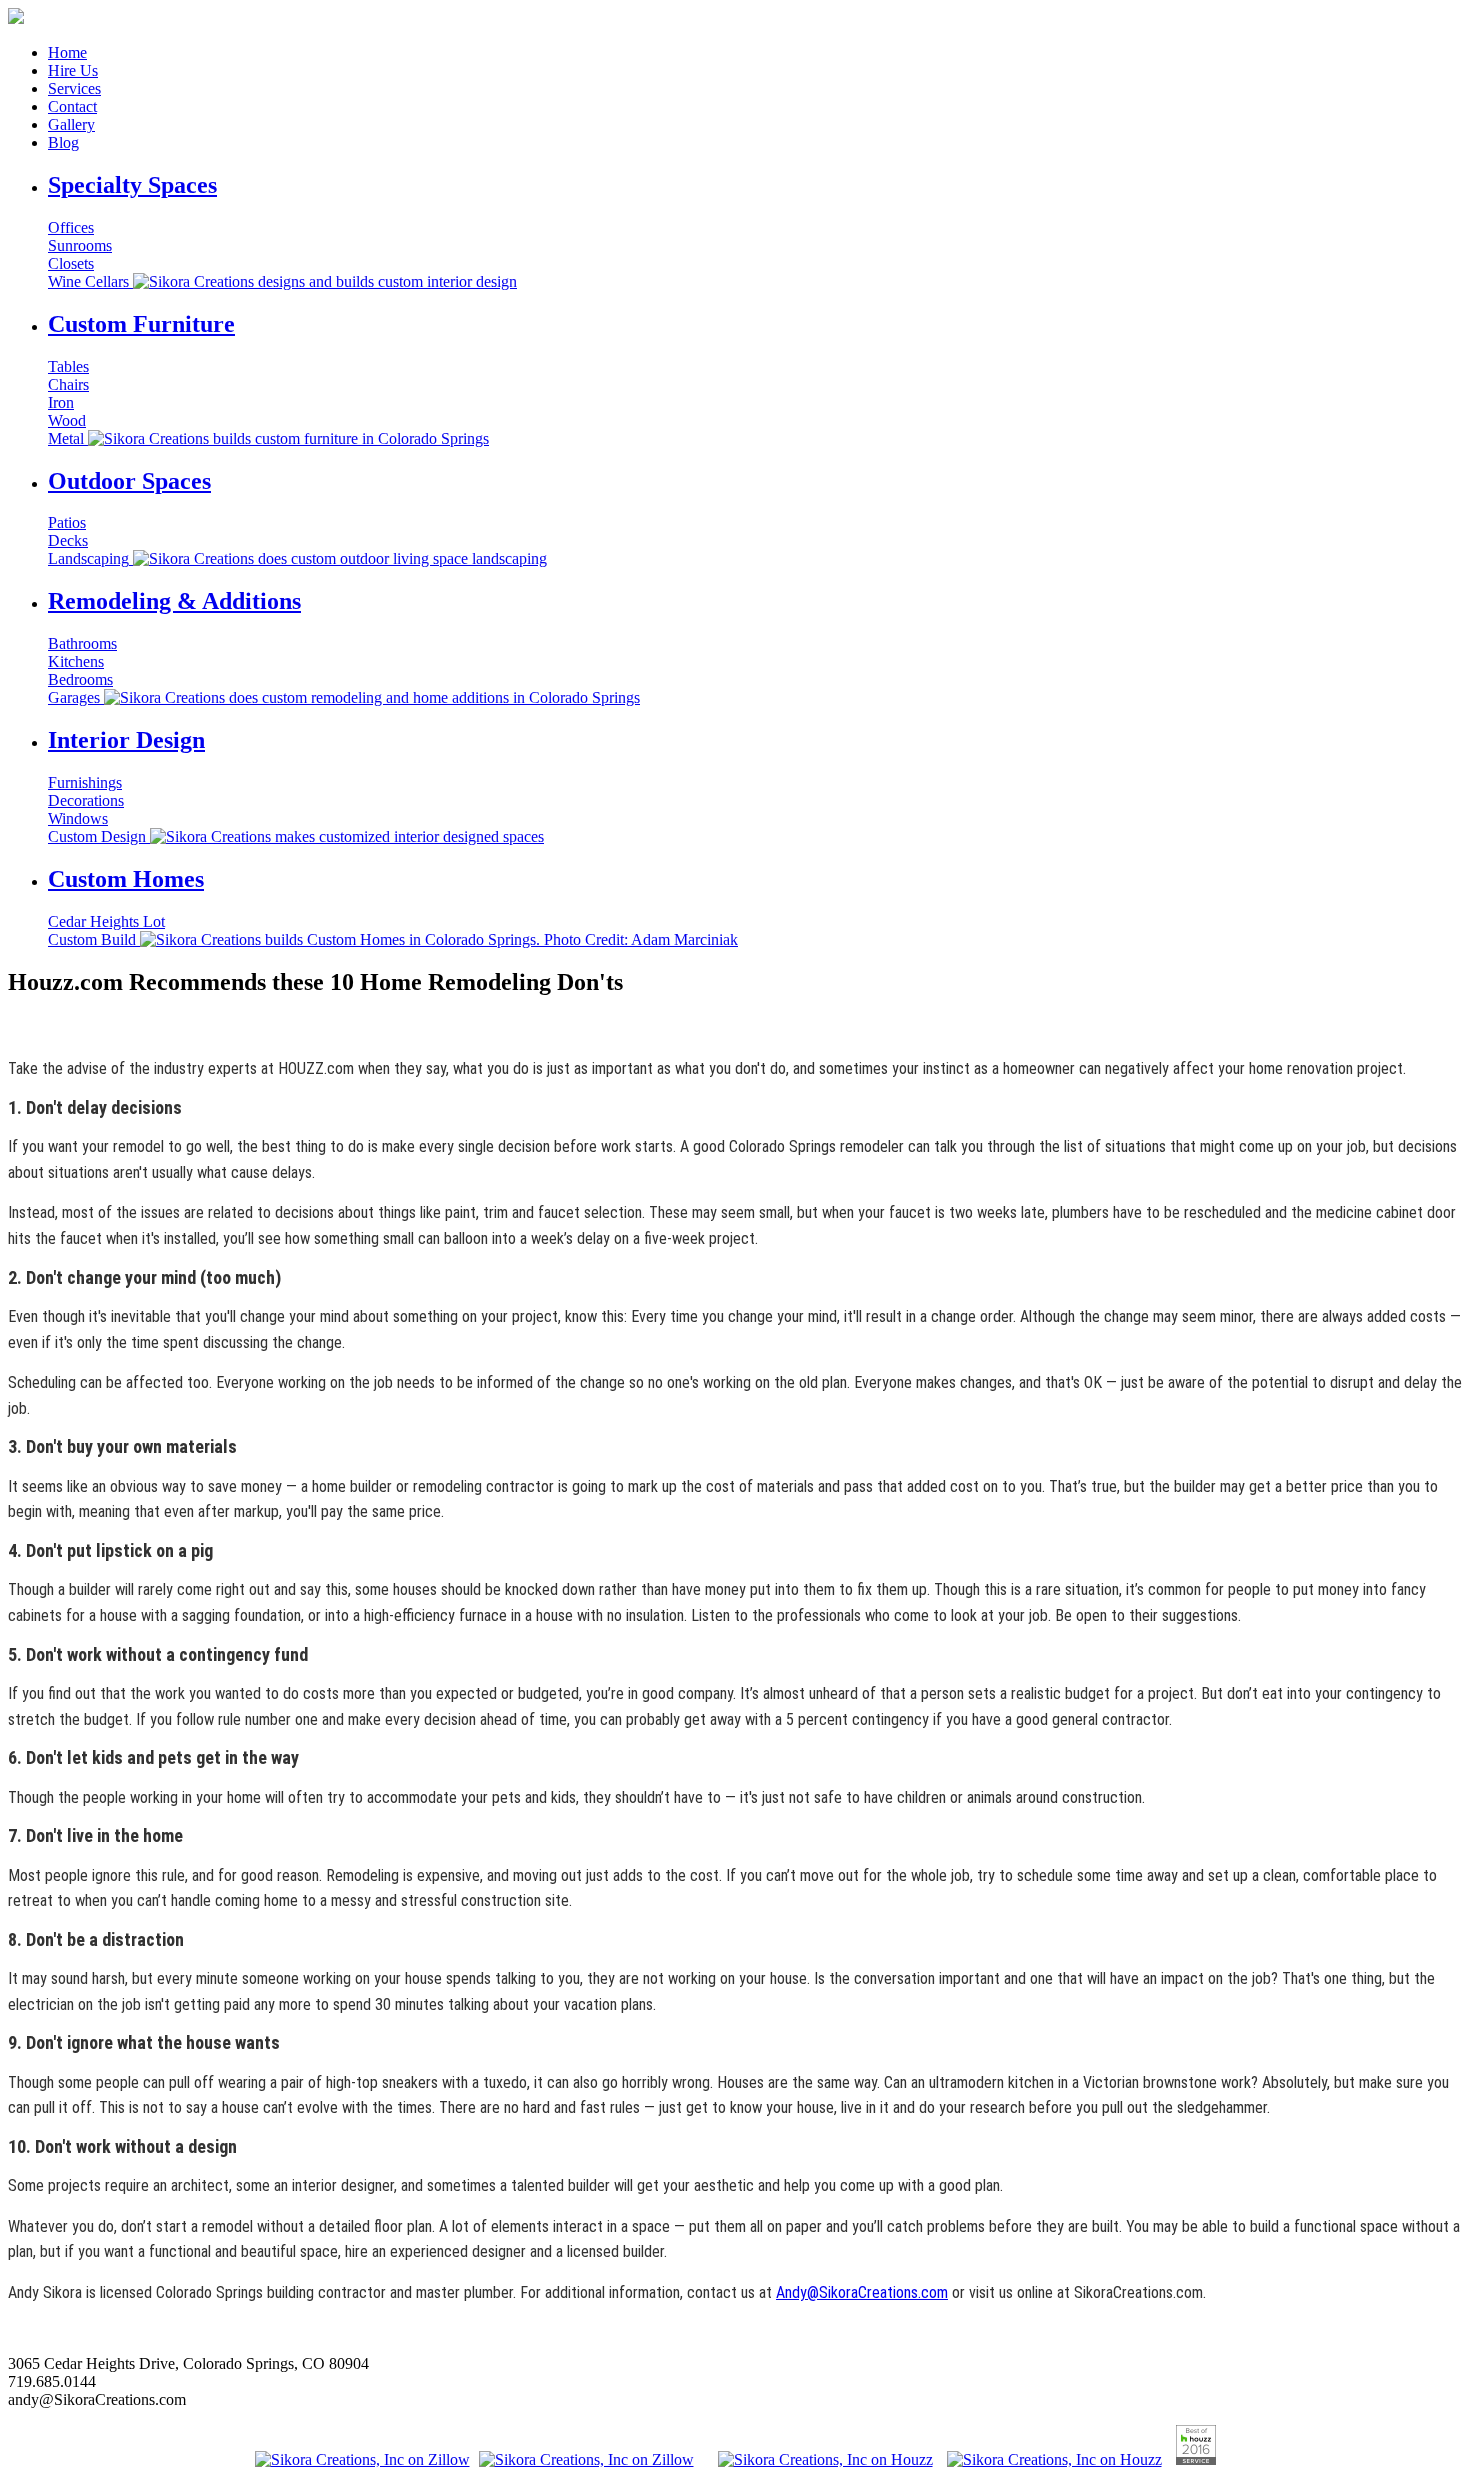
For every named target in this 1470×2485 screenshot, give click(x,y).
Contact (72, 106)
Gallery (71, 124)
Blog (63, 142)
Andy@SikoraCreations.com (862, 2292)
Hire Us (73, 70)
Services (74, 88)
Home (67, 52)
